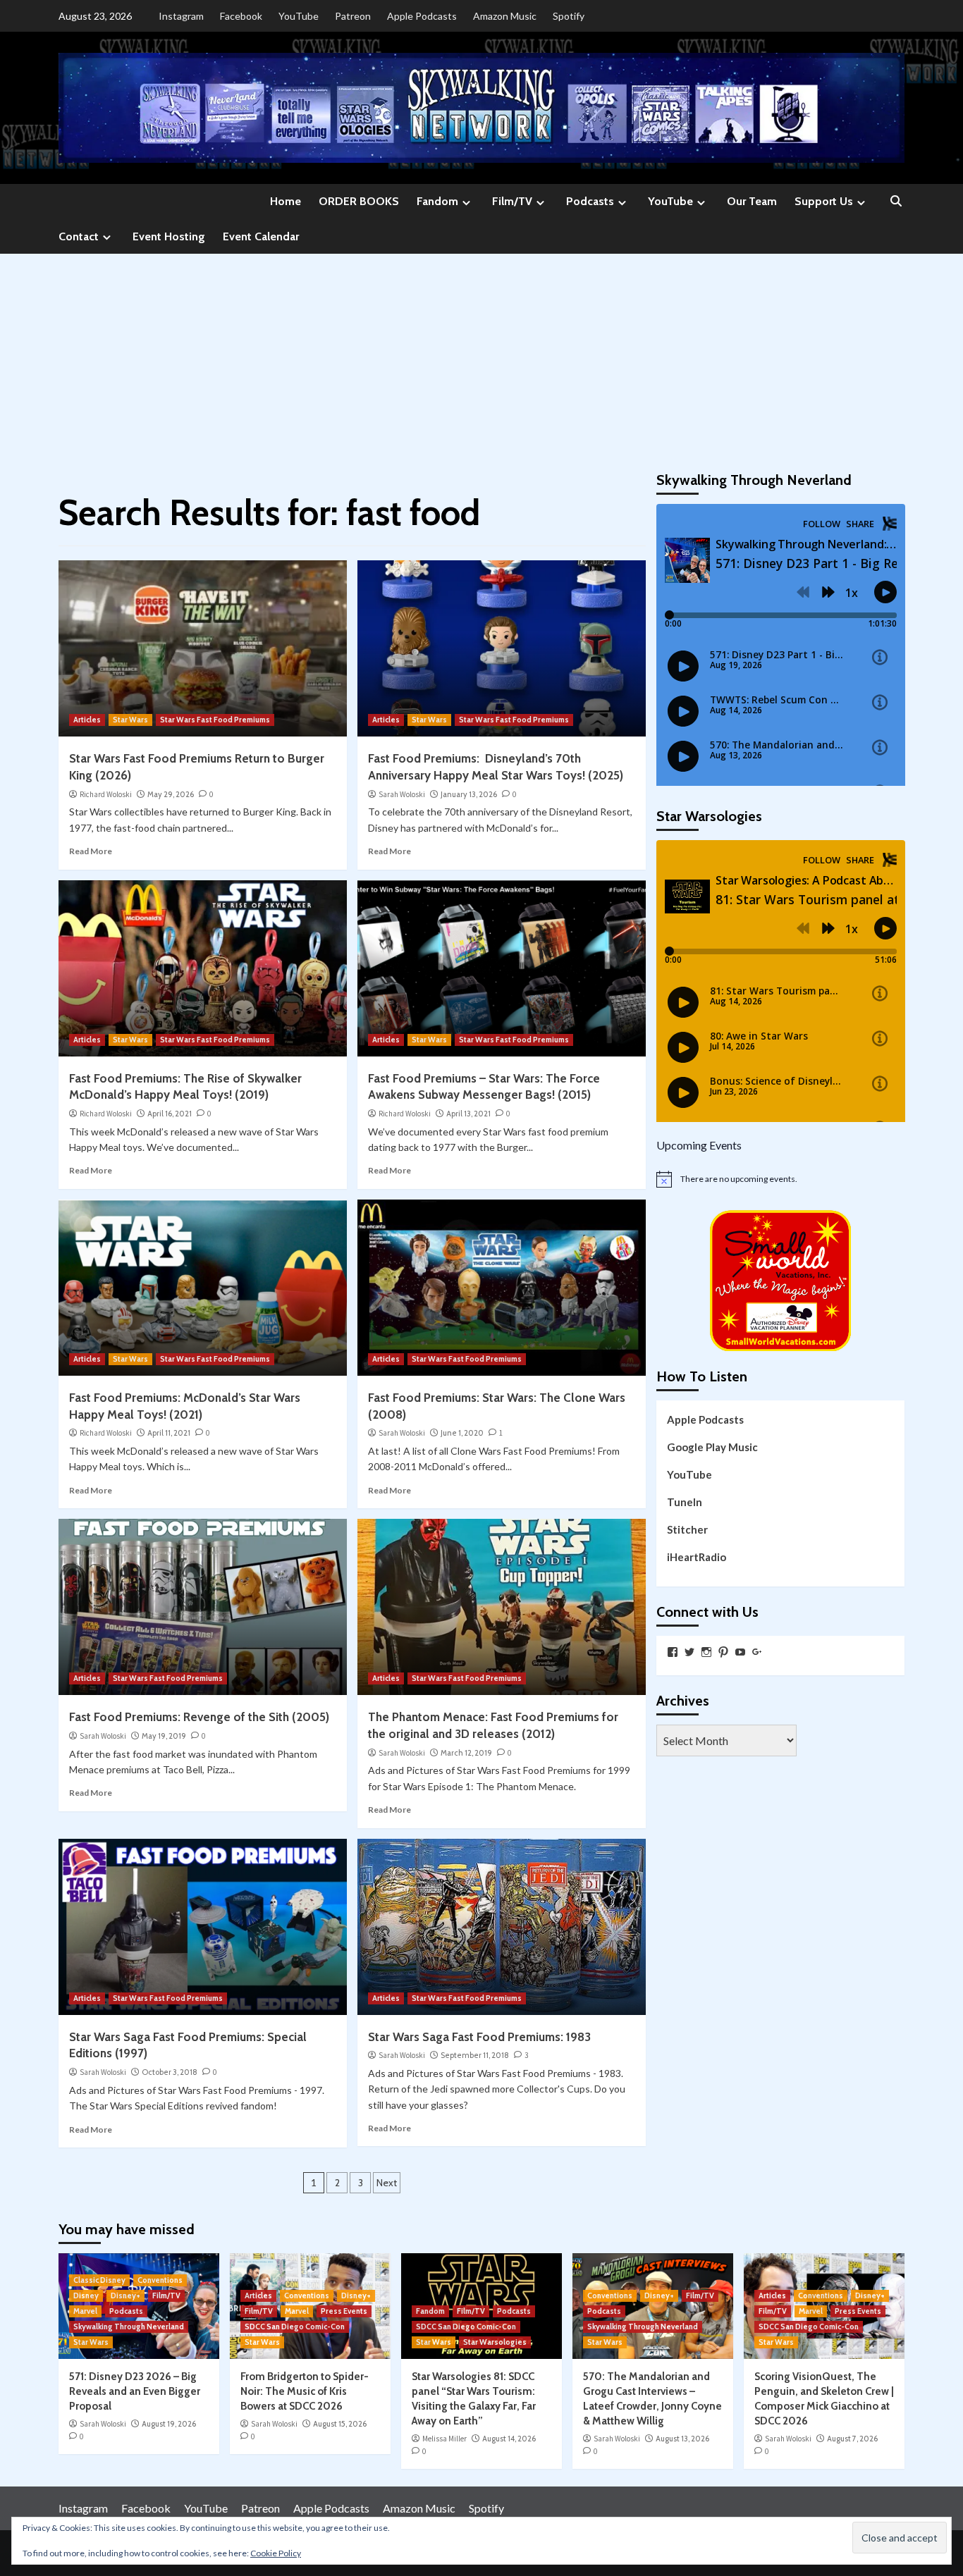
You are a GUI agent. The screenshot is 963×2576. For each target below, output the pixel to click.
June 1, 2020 (462, 1433)
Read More (91, 851)
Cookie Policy (276, 2553)
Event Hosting (169, 236)
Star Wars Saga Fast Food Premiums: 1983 (479, 2037)
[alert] (781, 1179)
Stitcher (687, 1529)
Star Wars (130, 720)
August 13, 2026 (682, 2439)
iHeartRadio (697, 1557)
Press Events (344, 2311)
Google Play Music (712, 1447)
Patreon (353, 16)
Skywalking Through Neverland (129, 2327)
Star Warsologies (495, 2342)
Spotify (569, 16)
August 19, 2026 (169, 2424)
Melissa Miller (444, 2439)
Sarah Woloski (402, 794)
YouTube (299, 16)
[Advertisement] (481, 359)
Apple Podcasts (422, 16)
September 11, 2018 (475, 2055)
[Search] (896, 202)
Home (286, 201)
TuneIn (685, 1502)
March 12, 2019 (466, 1753)
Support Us (824, 201)
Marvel (85, 2311)
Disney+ (125, 2295)
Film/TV (512, 201)
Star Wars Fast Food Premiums (215, 720)
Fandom (437, 201)
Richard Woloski (106, 794)
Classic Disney (99, 2280)
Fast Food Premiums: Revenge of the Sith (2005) (199, 1717)
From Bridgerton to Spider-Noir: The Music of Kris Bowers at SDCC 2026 (305, 2391)
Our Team (752, 201)
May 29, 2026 (171, 794)
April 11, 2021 (169, 1433)
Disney (86, 2295)
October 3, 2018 (170, 2072)
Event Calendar (261, 236)
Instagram (181, 16)
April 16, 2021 (170, 1114)
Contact (79, 236)
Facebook (241, 16)
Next (387, 2183)
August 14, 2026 (509, 2439)
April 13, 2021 (468, 1114)
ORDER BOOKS (359, 201)
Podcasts (590, 201)
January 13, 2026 (469, 794)
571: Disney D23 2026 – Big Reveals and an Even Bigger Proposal (135, 2391)
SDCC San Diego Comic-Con (295, 2327)
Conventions (160, 2280)
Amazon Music (505, 16)
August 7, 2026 (852, 2439)
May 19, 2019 (164, 1736)
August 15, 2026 (340, 2424)
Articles (87, 720)
